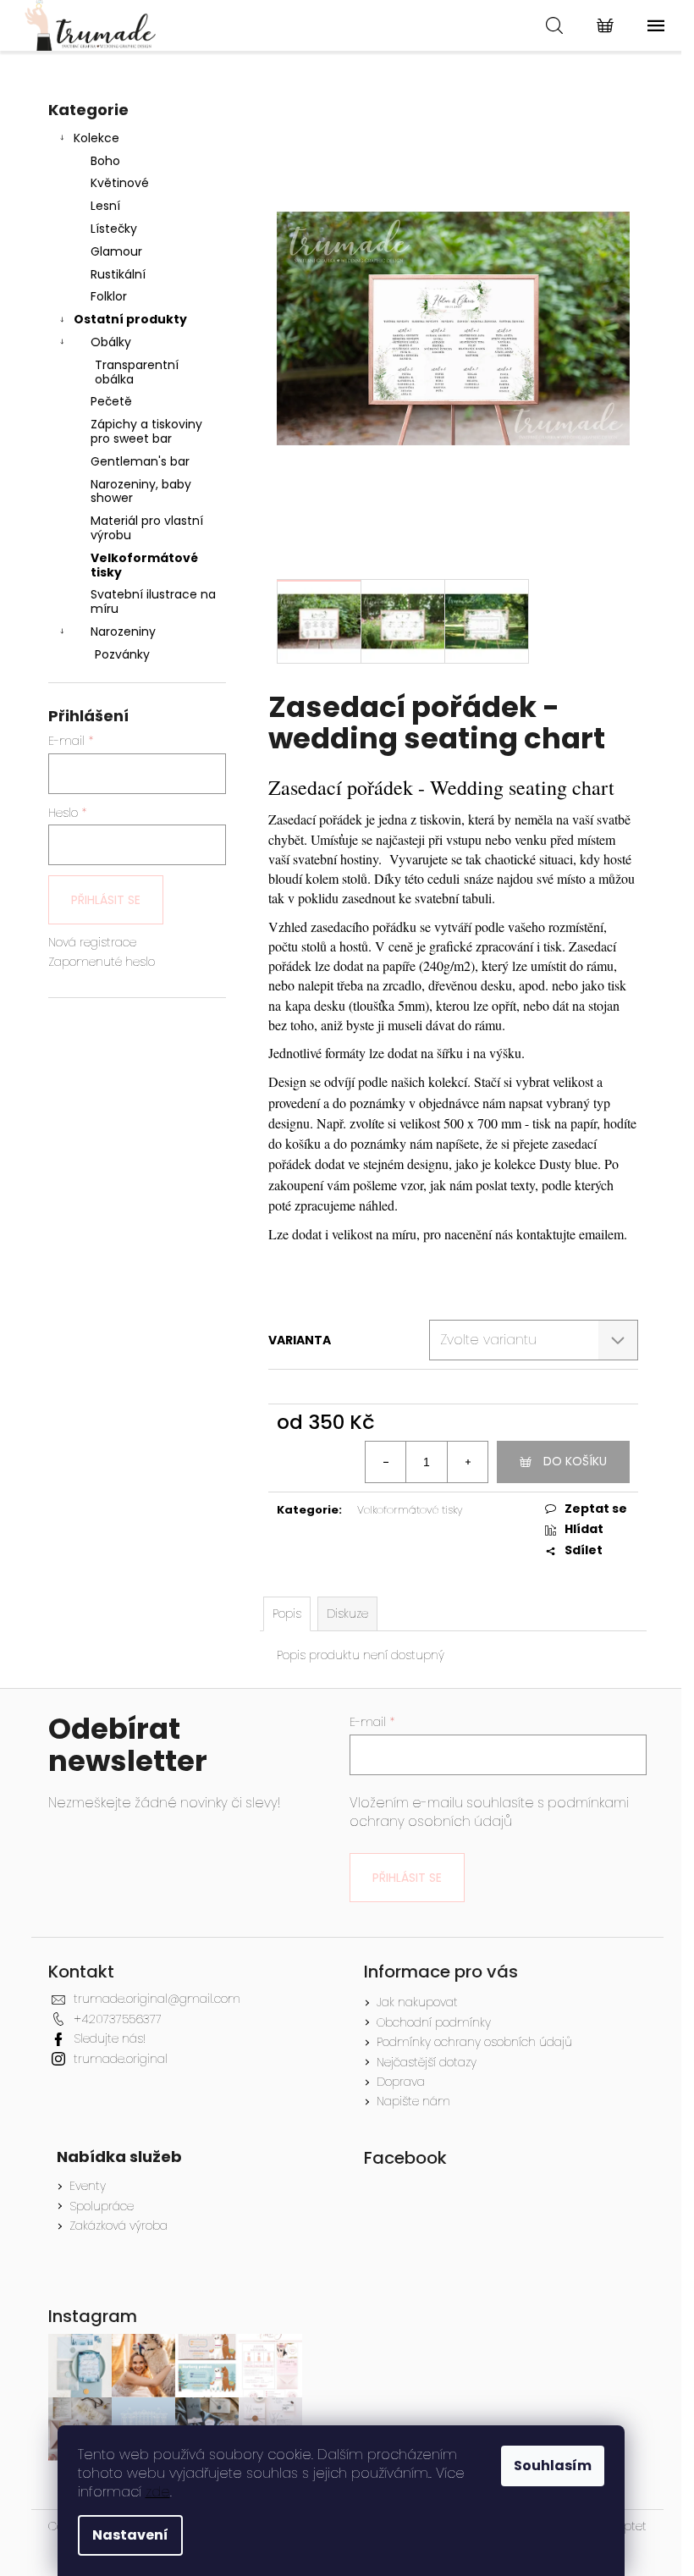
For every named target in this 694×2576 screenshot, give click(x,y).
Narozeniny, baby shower (141, 491)
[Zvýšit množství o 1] (467, 1462)
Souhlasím (553, 2466)
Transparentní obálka (137, 372)
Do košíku (575, 1461)
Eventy (88, 2186)
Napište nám (413, 2101)
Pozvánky (122, 654)
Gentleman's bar (140, 461)
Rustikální (118, 274)
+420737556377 (118, 2019)
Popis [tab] (287, 1613)
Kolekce (96, 138)
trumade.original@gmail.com (157, 1999)
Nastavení (130, 2535)
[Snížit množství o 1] (386, 1462)
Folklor (109, 296)
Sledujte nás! (110, 2038)
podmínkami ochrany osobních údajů (489, 1812)
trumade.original (121, 2059)
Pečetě (111, 401)
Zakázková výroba (118, 2226)
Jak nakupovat (417, 2002)
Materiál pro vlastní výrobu (147, 528)
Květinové (120, 183)
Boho (105, 161)
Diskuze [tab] (347, 1613)
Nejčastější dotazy (427, 2062)
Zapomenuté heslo (102, 962)
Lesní (105, 206)
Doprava (401, 2082)
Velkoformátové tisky (144, 565)
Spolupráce (102, 2206)
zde (158, 2492)
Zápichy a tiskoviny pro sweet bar (146, 431)
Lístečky (114, 229)
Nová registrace (92, 943)
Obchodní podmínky (434, 2022)
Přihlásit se (106, 900)
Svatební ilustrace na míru (153, 601)
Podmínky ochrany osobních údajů (474, 2042)
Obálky (111, 342)
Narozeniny (123, 632)
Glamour (116, 251)
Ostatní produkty (130, 319)
